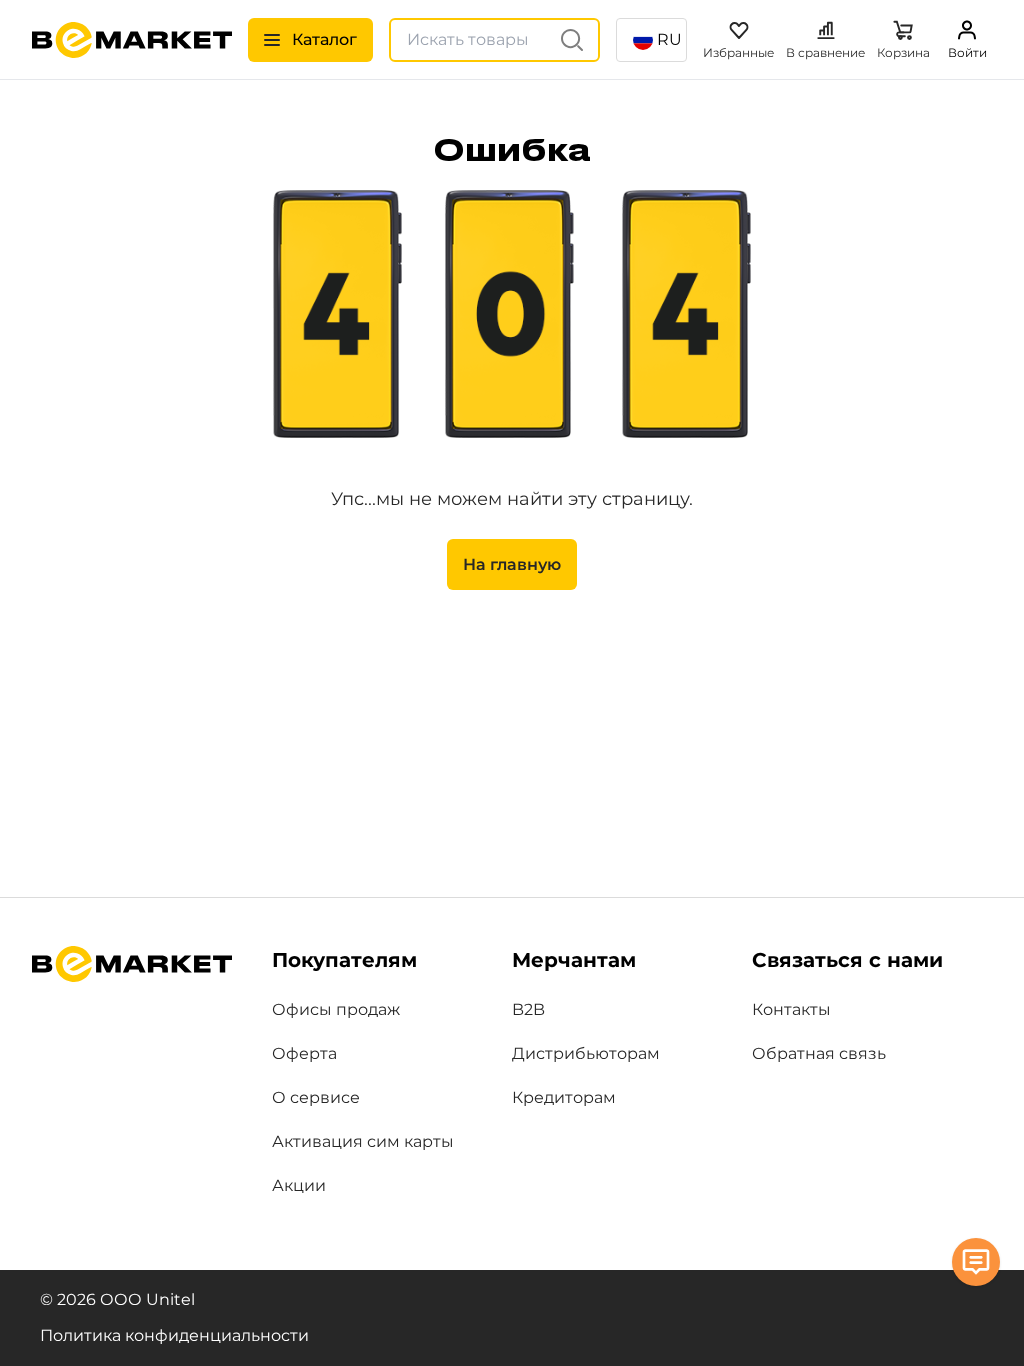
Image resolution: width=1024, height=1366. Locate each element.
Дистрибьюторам (586, 1053)
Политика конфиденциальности (174, 1335)
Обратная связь (819, 1053)
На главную (512, 564)
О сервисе (316, 1097)
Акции (299, 1185)
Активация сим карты (363, 1141)
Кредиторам (564, 1097)
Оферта (304, 1053)
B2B (528, 1009)
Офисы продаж (336, 1009)
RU (669, 39)
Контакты (791, 1009)
